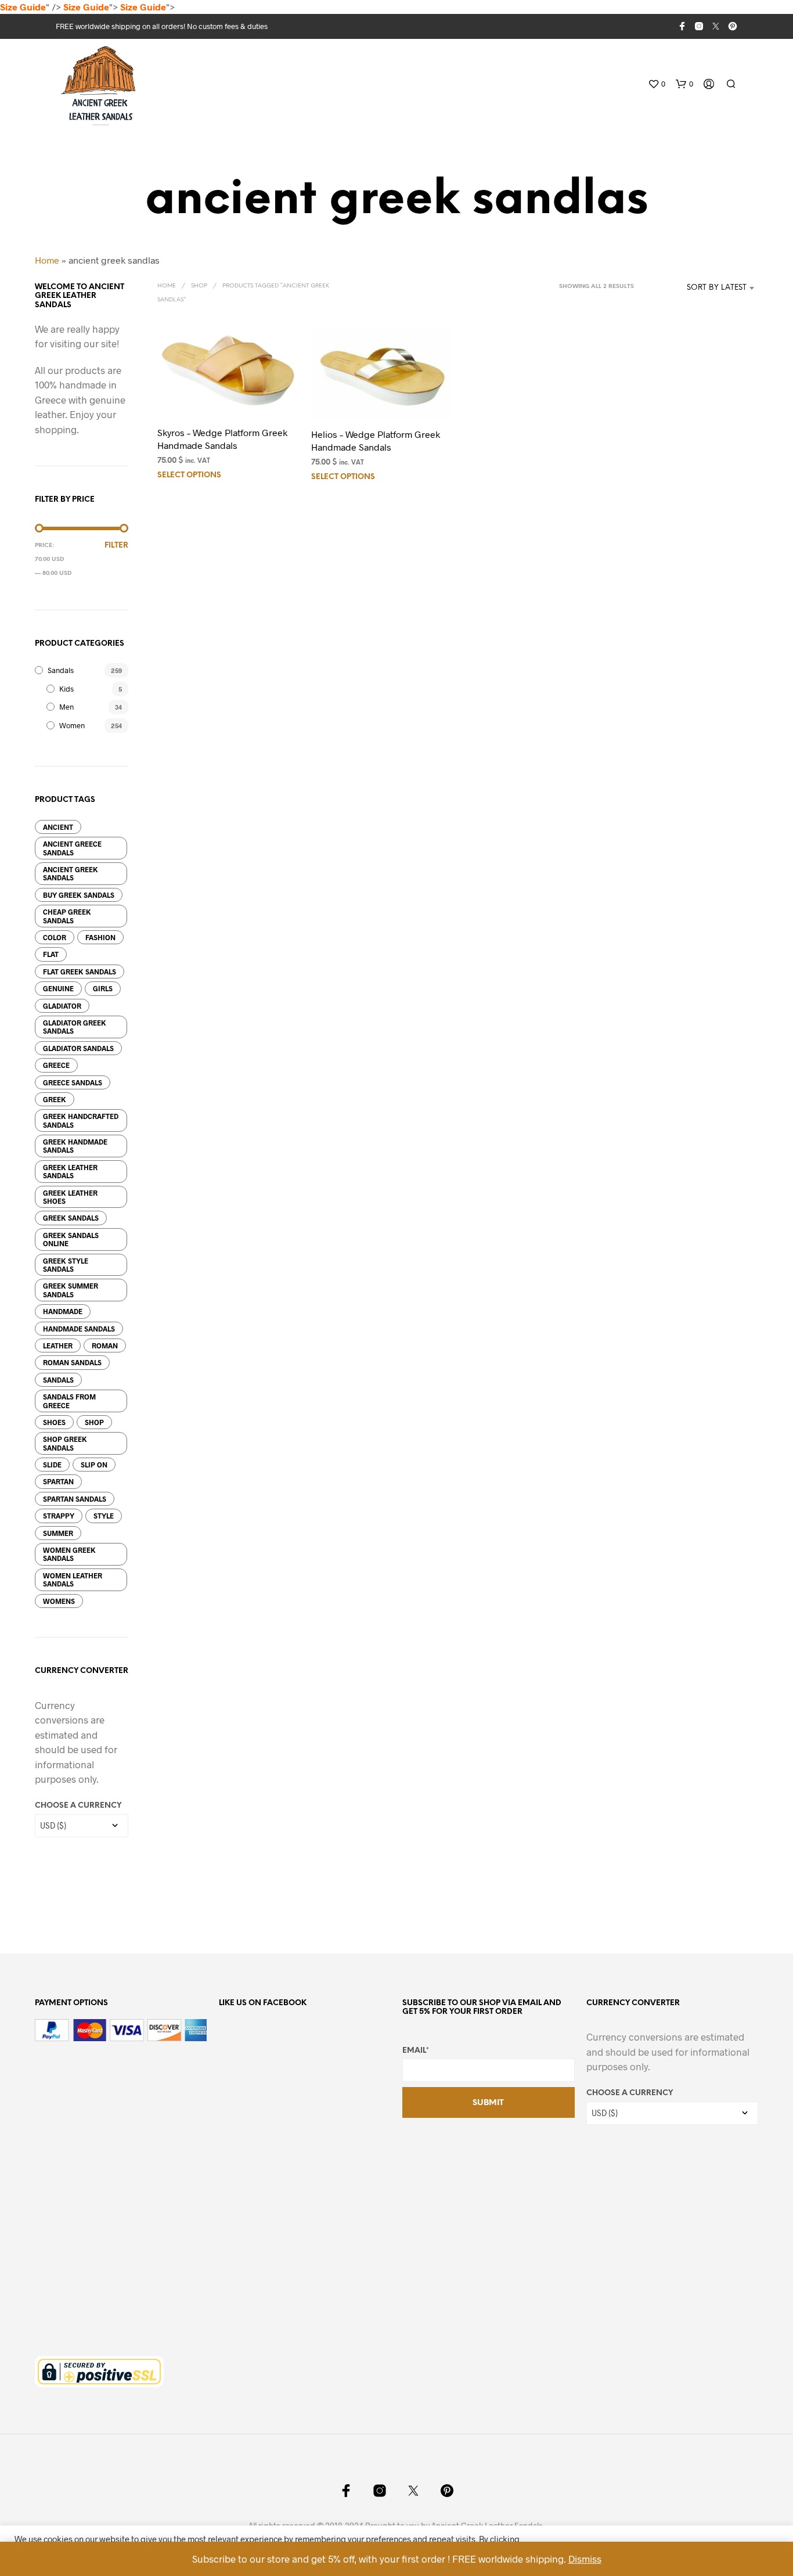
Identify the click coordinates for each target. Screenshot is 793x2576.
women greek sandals (69, 1554)
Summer (58, 1533)
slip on (94, 1465)
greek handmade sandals (75, 1146)
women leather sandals (73, 1580)
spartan (58, 1481)
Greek (55, 1099)
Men (66, 707)
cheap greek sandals (67, 916)
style (104, 1516)
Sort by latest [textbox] (717, 288)
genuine (58, 988)
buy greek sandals (79, 895)
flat (51, 954)
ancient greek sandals (71, 873)
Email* (416, 2051)
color (55, 937)
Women (72, 725)
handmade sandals (79, 1329)
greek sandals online (71, 1239)
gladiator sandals (78, 1048)
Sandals (61, 670)
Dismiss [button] (585, 2559)
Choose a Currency (78, 1806)
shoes (54, 1422)
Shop (199, 286)
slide (52, 1465)
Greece (56, 1065)
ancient (58, 827)
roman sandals (72, 1362)
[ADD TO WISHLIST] (227, 395)
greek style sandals (66, 1265)
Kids (66, 689)
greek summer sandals (71, 1290)
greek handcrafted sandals (81, 1120)
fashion (100, 937)
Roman (105, 1345)
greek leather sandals (70, 1171)
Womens (59, 1601)
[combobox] (699, 288)
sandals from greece (69, 1401)
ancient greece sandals (72, 848)
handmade (63, 1311)
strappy (59, 1516)
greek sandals (71, 1218)
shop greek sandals (65, 1443)
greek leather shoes (70, 1197)
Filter (116, 546)
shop (94, 1422)
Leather (58, 1345)
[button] (657, 84)
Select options (189, 475)
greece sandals (73, 1082)
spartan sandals (75, 1499)
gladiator (62, 1006)
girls (103, 988)
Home (47, 260)
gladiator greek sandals (75, 1027)
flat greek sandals (80, 972)
